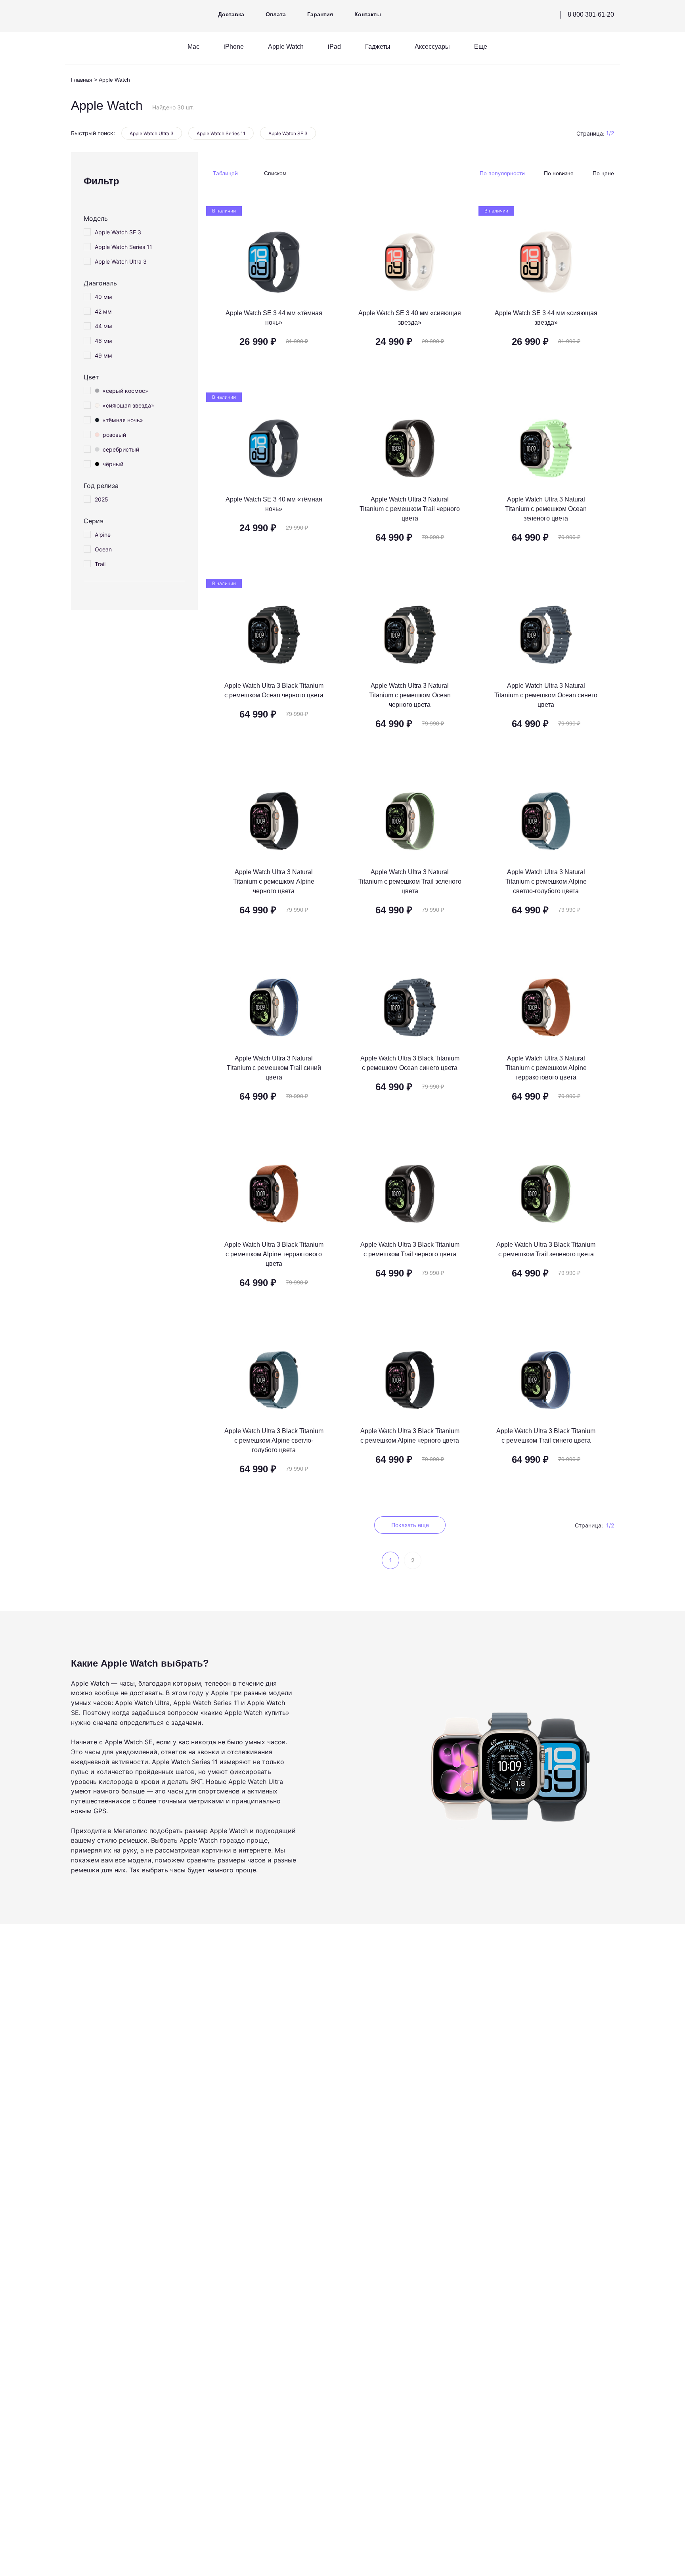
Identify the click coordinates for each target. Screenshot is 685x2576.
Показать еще (410, 1525)
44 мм (103, 326)
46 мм (103, 341)
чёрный (113, 464)
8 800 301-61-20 (591, 14)
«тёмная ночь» (123, 420)
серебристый (121, 449)
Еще (481, 47)
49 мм (103, 355)
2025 (101, 499)
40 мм (103, 297)
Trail (100, 564)
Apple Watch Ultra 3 (152, 133)
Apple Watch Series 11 (221, 133)
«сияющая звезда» (128, 405)
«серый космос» (125, 391)
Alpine (103, 535)
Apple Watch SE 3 (288, 133)
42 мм (103, 311)
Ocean (103, 549)
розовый (114, 435)
